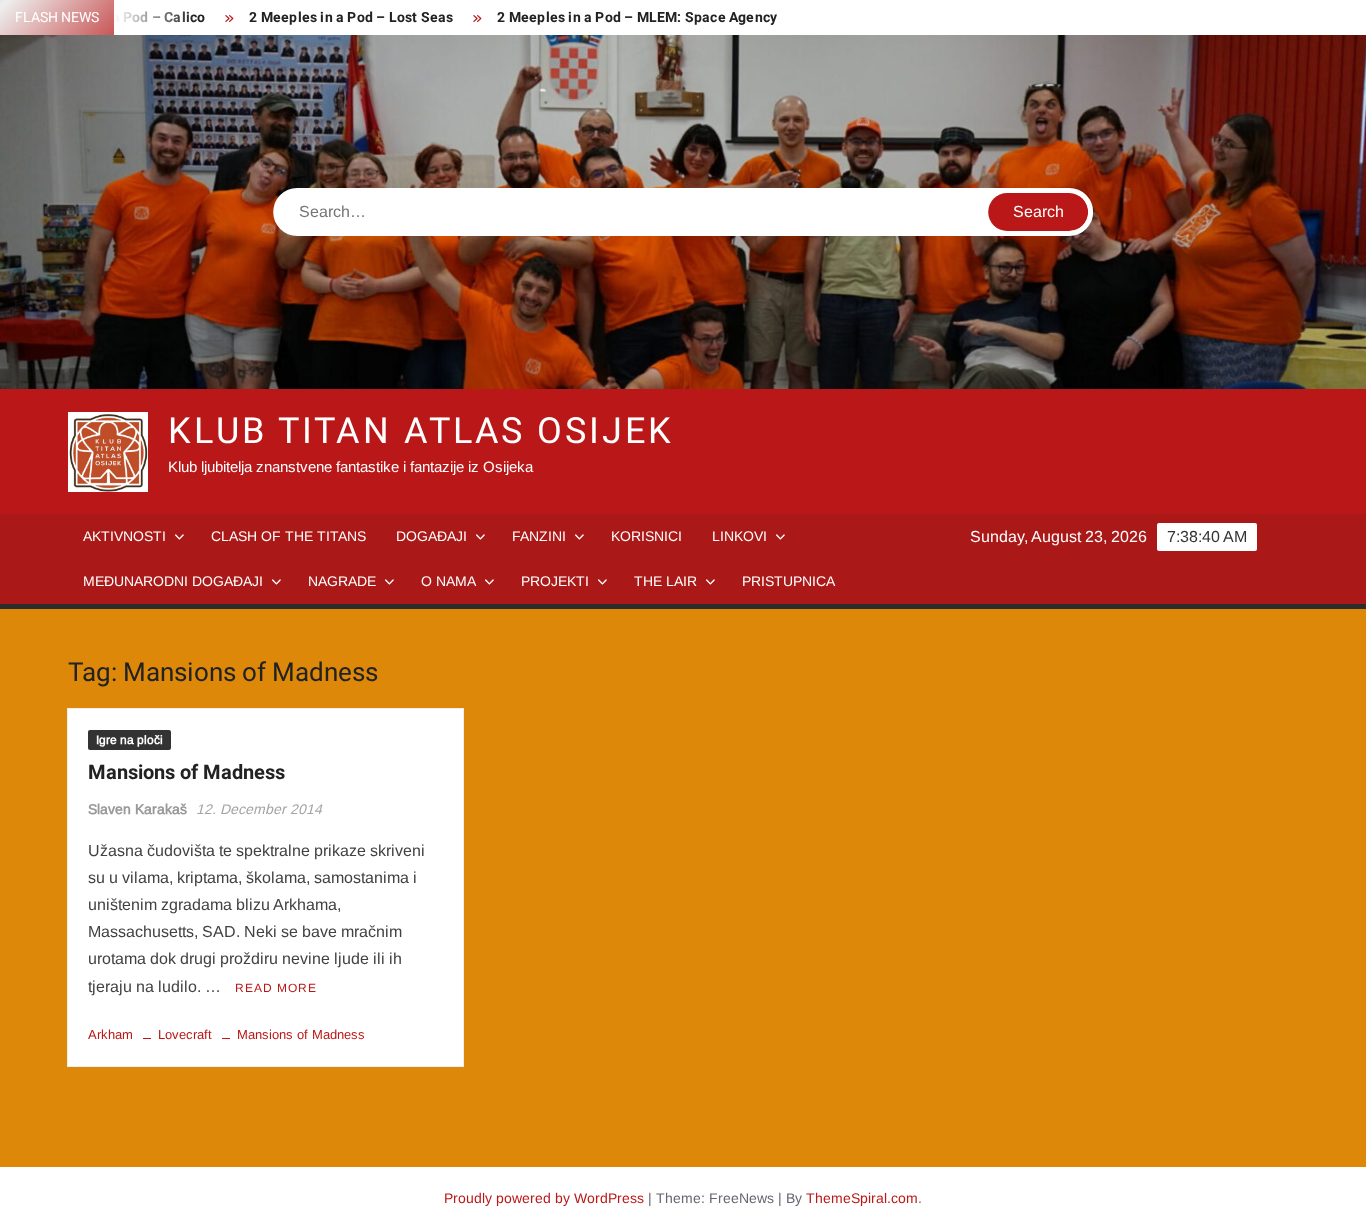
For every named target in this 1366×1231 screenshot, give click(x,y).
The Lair (665, 581)
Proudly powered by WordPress (544, 1198)
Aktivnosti (124, 536)
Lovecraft (185, 1034)
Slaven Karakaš (137, 809)
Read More (276, 988)
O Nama (448, 581)
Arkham (110, 1034)
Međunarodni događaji (173, 581)
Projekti (555, 581)
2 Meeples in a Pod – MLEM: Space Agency (637, 17)
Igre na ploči (129, 740)
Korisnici (646, 536)
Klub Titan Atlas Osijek (420, 431)
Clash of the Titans (288, 536)
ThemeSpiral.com (862, 1198)
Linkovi (739, 536)
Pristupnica (788, 581)
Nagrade (342, 581)
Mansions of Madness (186, 772)
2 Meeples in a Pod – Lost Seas (351, 17)
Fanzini (539, 536)
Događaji (431, 536)
